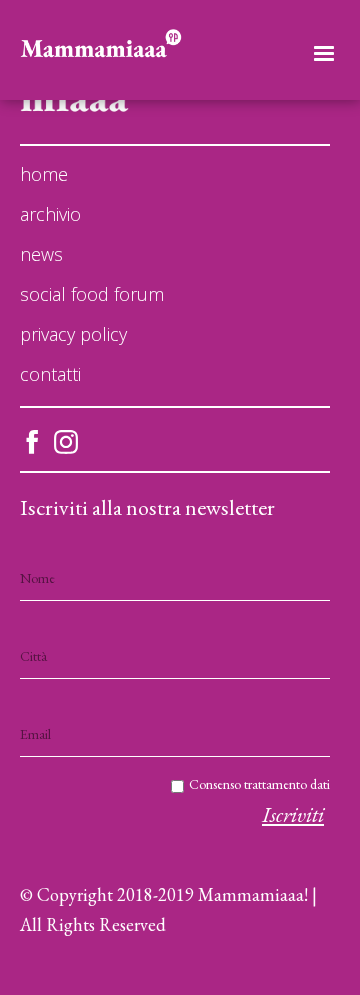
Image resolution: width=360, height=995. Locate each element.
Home (44, 174)
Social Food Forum (92, 294)
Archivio (50, 214)
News (41, 254)
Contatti (50, 374)
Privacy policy (73, 334)
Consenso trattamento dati (259, 784)
